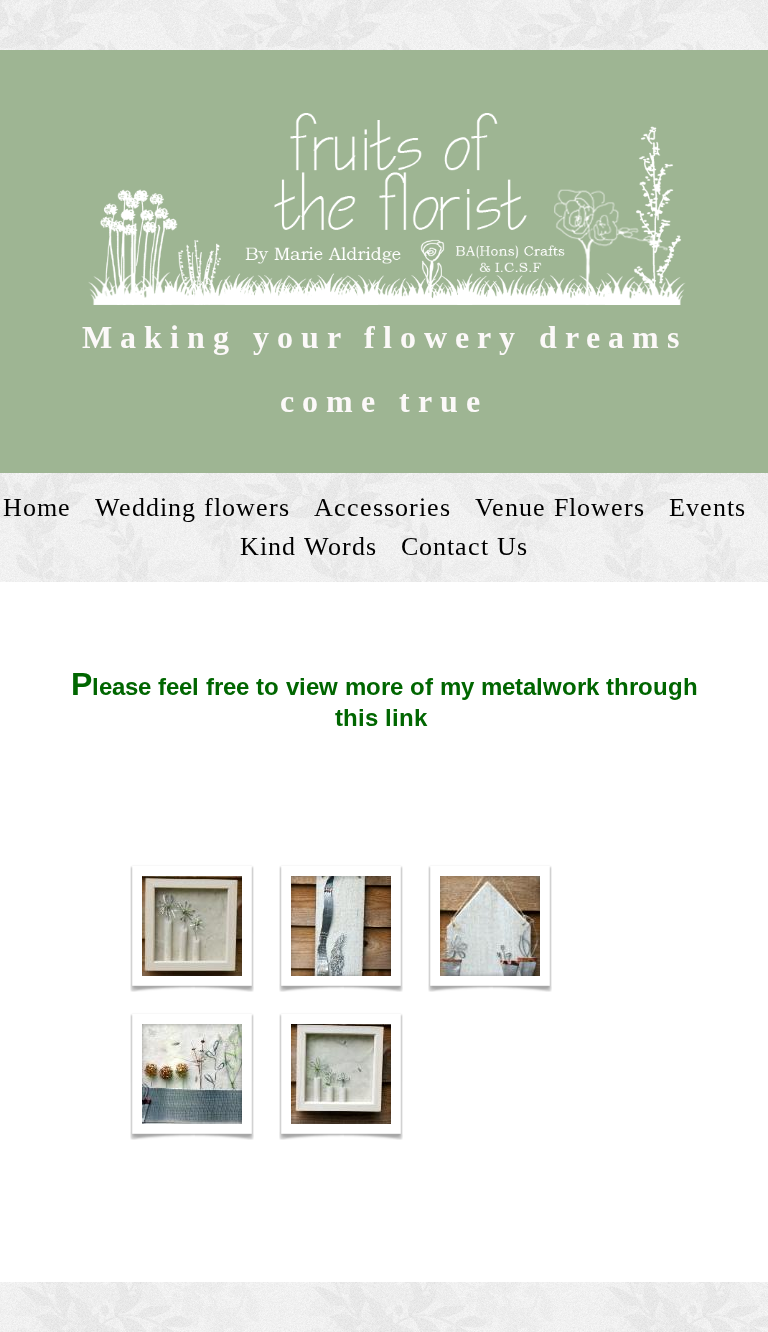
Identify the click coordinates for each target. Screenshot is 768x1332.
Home (37, 507)
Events (707, 507)
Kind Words (308, 546)
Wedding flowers (192, 507)
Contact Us (464, 546)
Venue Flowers (560, 507)
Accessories (382, 507)
